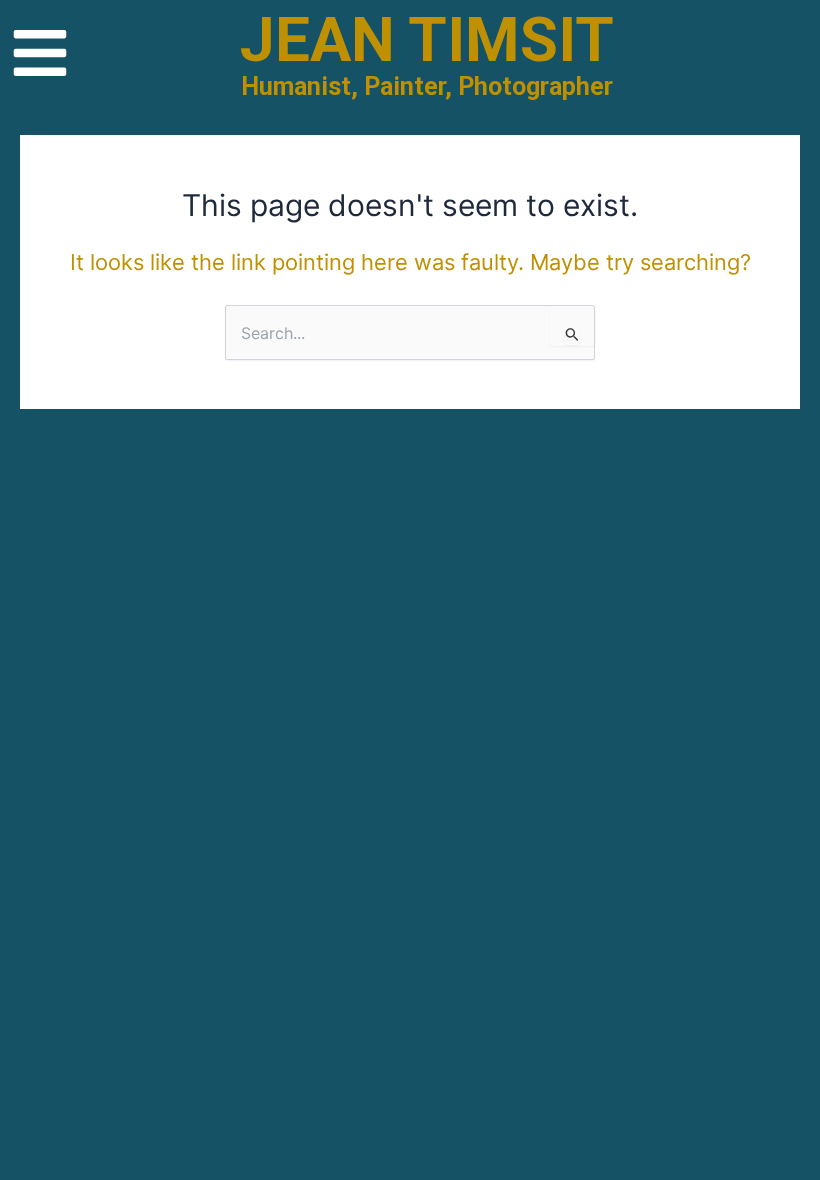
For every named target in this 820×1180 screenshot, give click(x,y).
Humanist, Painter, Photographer (427, 86)
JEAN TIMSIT (427, 39)
